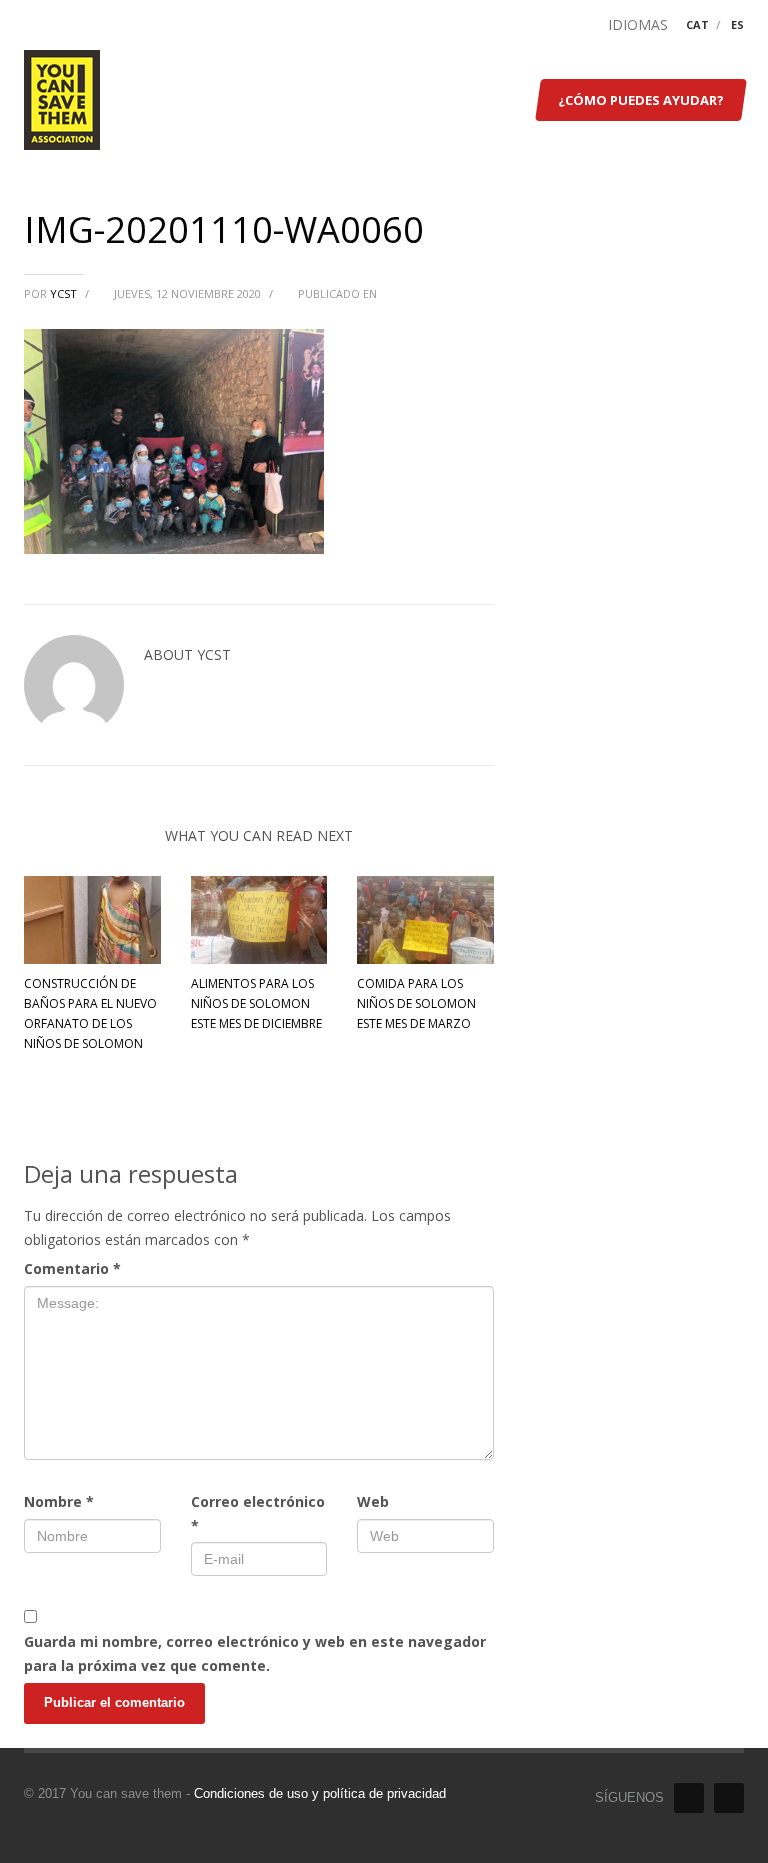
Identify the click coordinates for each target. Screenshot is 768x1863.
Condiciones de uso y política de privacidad (320, 1793)
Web (373, 1501)
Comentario (72, 1268)
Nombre (59, 1501)
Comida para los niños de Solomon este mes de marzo (416, 1003)
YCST (65, 293)
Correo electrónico (258, 1513)
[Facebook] (689, 1798)
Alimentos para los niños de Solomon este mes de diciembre (256, 1003)
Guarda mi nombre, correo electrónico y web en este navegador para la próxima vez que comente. (255, 1653)
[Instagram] (729, 1798)
